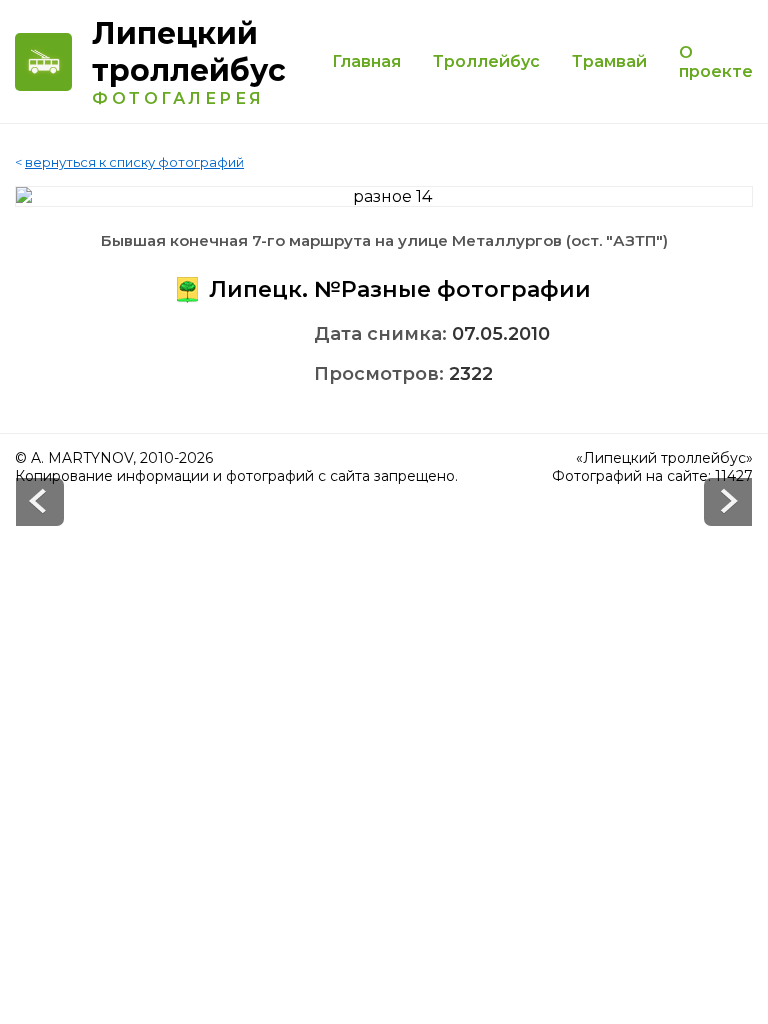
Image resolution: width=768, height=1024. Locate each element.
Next (40, 502)
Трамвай (609, 61)
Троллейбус (486, 61)
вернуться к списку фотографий (134, 162)
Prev (728, 502)
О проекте (716, 62)
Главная (366, 61)
